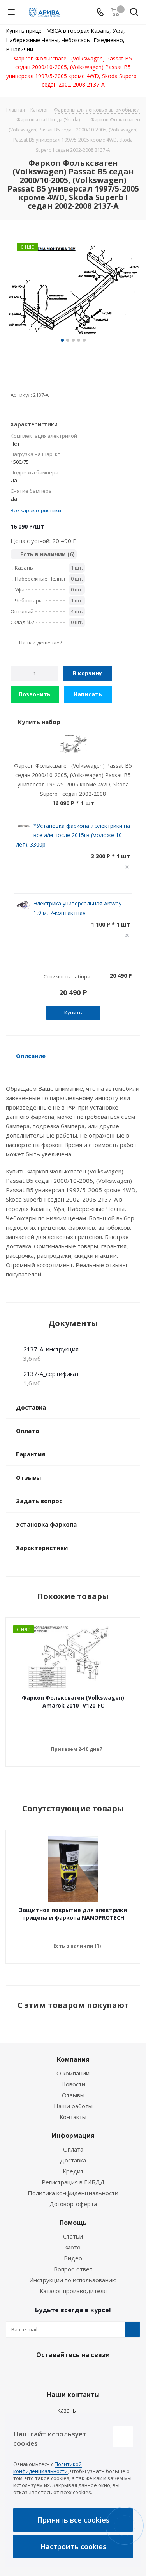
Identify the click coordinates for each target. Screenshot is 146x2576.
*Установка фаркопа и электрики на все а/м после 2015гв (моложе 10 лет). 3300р (73, 835)
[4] (36, 382)
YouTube (91, 2373)
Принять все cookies (73, 2520)
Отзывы (73, 2095)
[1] (14, 382)
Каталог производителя (73, 2291)
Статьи (73, 2236)
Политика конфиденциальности (73, 2193)
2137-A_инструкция (51, 1349)
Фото (73, 2247)
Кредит (73, 2171)
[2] (22, 382)
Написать (88, 694)
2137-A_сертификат (51, 1374)
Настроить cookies (73, 2546)
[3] (29, 382)
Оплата (73, 2149)
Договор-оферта (73, 2204)
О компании (73, 2073)
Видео (73, 2258)
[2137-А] (73, 289)
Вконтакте (52, 2373)
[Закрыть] (123, 2437)
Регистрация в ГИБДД (73, 2182)
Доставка (73, 2160)
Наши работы (73, 2106)
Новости (73, 2084)
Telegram (71, 2373)
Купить (73, 1012)
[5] (44, 382)
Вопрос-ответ (73, 2269)
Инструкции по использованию (73, 2280)
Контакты (73, 2117)
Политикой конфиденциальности (47, 2468)
